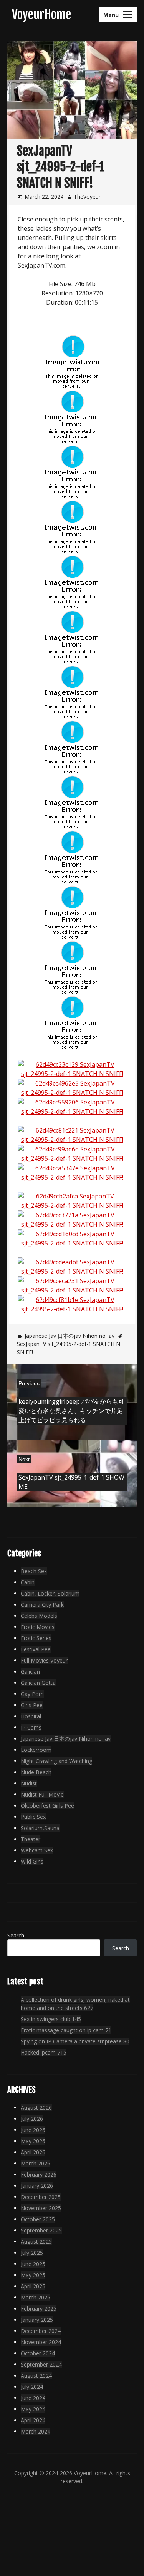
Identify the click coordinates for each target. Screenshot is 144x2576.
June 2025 (33, 2264)
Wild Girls (32, 1861)
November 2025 (41, 2208)
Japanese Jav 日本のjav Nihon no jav (70, 1336)
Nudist (29, 1783)
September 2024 (41, 2364)
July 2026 (32, 2119)
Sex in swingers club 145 (51, 2019)
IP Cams (31, 1727)
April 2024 (33, 2420)
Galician (30, 1672)
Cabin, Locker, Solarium (50, 1593)
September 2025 (41, 2230)
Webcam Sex (37, 1850)
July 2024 (32, 2387)
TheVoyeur (87, 197)
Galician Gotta (38, 1683)
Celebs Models (39, 1616)
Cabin (28, 1582)
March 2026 (36, 2163)
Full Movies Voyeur (44, 1660)
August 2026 (36, 2108)
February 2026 (39, 2175)
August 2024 (36, 2376)
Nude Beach (36, 1772)
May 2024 (33, 2409)
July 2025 (32, 2253)
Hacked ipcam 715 (44, 2052)
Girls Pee (32, 1705)
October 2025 (38, 2219)
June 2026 (33, 2130)
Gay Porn (32, 1694)
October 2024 (38, 2353)
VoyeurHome (41, 15)
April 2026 (33, 2152)
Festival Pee (36, 1649)
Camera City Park (42, 1605)
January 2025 (37, 2320)
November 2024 (41, 2342)
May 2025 (33, 2275)
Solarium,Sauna (40, 1828)
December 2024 (41, 2331)
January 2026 (37, 2186)
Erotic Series (36, 1638)
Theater (31, 1839)
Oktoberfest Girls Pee (47, 1806)
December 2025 (41, 2197)
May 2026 (33, 2141)
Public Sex (33, 1817)
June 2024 (33, 2398)
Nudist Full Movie (42, 1794)
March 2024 (36, 2431)
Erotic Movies (38, 1627)
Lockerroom (36, 1750)
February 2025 (39, 2309)
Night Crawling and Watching (56, 1761)
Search (16, 1935)
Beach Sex (34, 1571)
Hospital (31, 1716)
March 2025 (36, 2297)
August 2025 (36, 2242)
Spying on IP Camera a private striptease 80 (75, 2041)
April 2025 (33, 2286)
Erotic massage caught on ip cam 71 (66, 2030)
